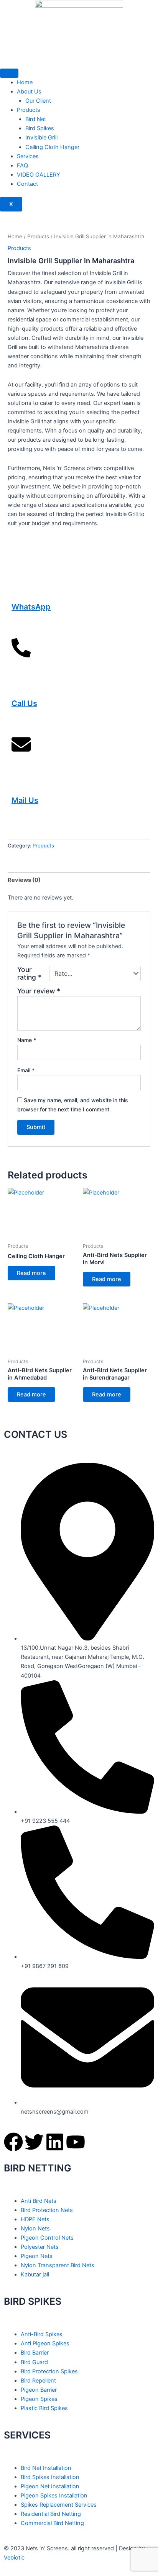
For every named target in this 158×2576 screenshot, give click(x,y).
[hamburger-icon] (9, 73)
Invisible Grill (41, 138)
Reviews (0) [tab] (24, 880)
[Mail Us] (21, 754)
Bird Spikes (40, 128)
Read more (31, 1273)
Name (27, 1040)
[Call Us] (21, 657)
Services (28, 156)
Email (26, 1070)
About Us (29, 92)
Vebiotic (14, 2558)
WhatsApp (31, 607)
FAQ (22, 166)
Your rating (29, 973)
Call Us (24, 703)
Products (29, 110)
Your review (39, 991)
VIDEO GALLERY (39, 175)
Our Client (38, 101)
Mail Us (25, 800)
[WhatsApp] (21, 561)
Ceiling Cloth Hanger (52, 147)
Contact (27, 184)
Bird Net (36, 119)
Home (25, 82)
